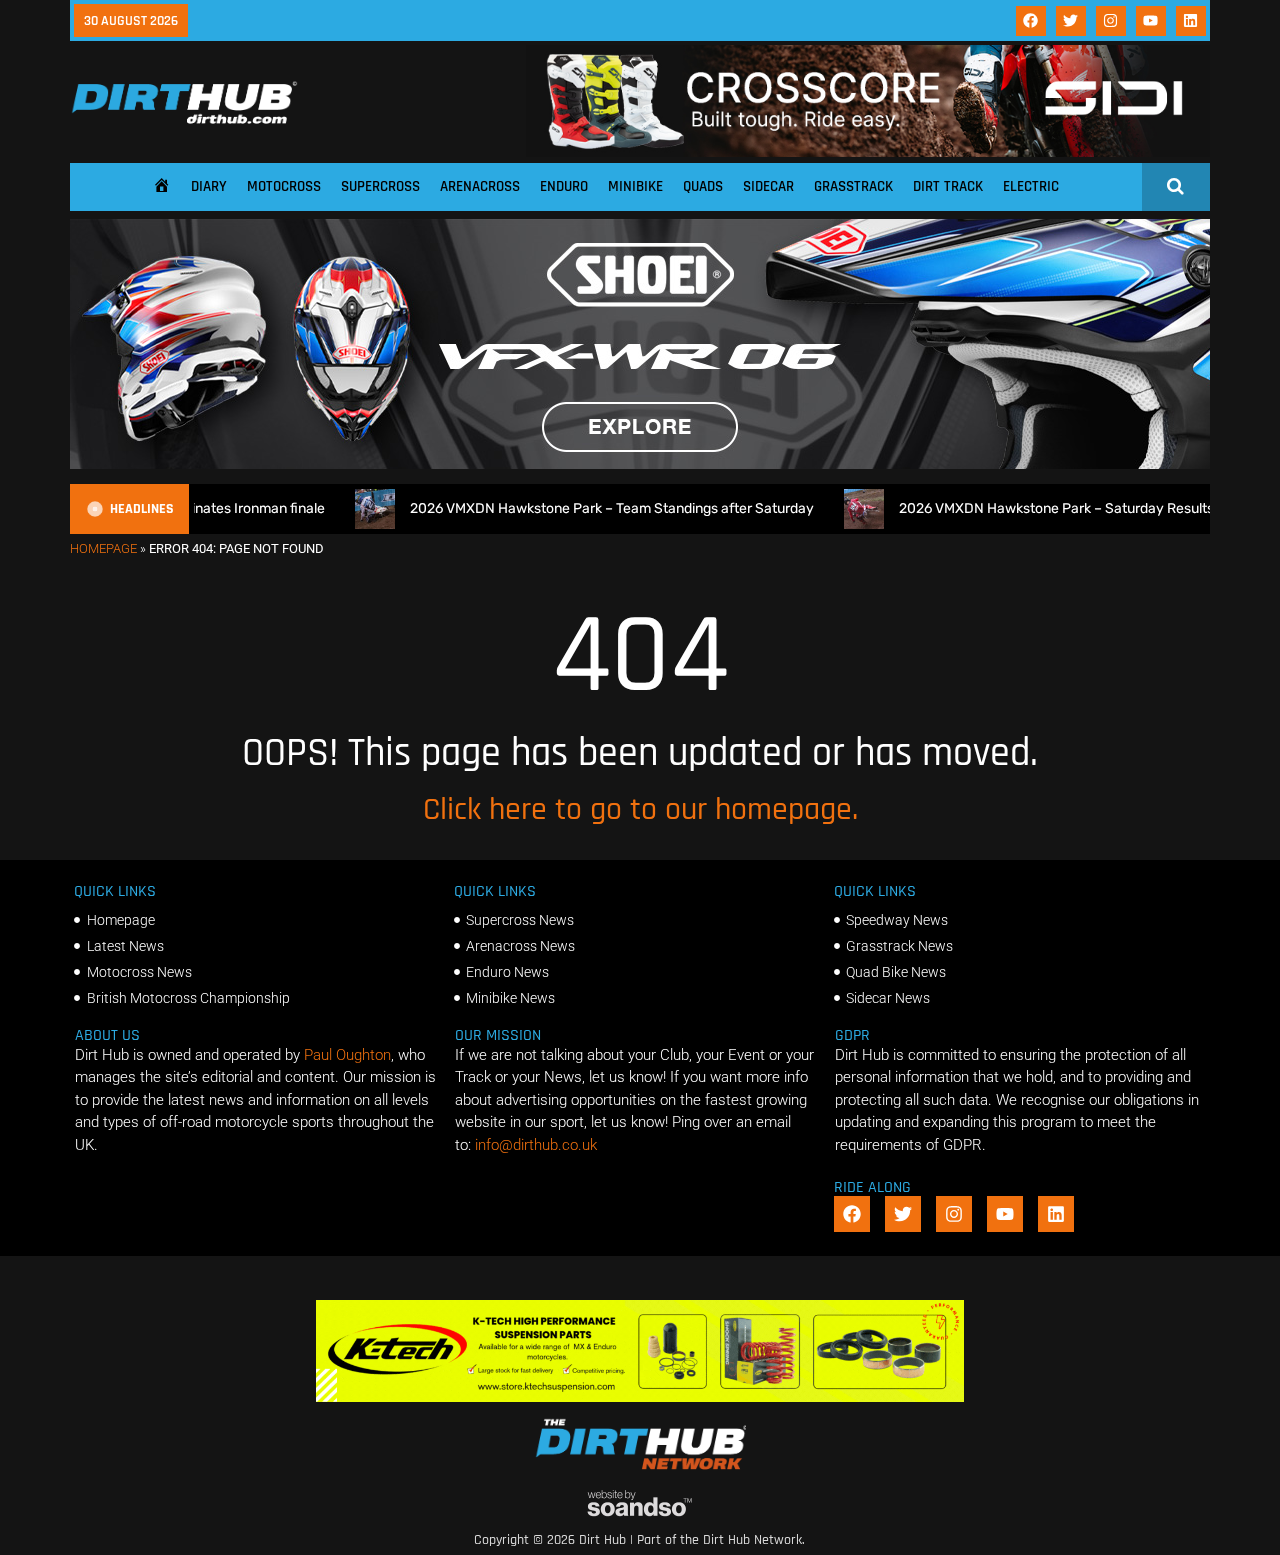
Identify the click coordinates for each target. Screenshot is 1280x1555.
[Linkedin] (1191, 21)
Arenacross (480, 186)
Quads (703, 186)
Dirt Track (948, 186)
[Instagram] (1111, 21)
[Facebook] (1031, 21)
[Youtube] (1151, 21)
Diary (209, 186)
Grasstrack (853, 186)
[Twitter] (1071, 21)
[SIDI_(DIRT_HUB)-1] (868, 152)
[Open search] (1175, 186)
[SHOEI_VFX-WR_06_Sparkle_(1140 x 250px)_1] (640, 464)
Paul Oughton (347, 1055)
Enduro (564, 186)
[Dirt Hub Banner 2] (640, 1397)
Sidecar (768, 186)
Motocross (284, 186)
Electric (1031, 186)
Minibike (635, 186)
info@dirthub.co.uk (536, 1145)
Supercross (380, 186)
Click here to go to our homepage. (640, 809)
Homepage (103, 548)
